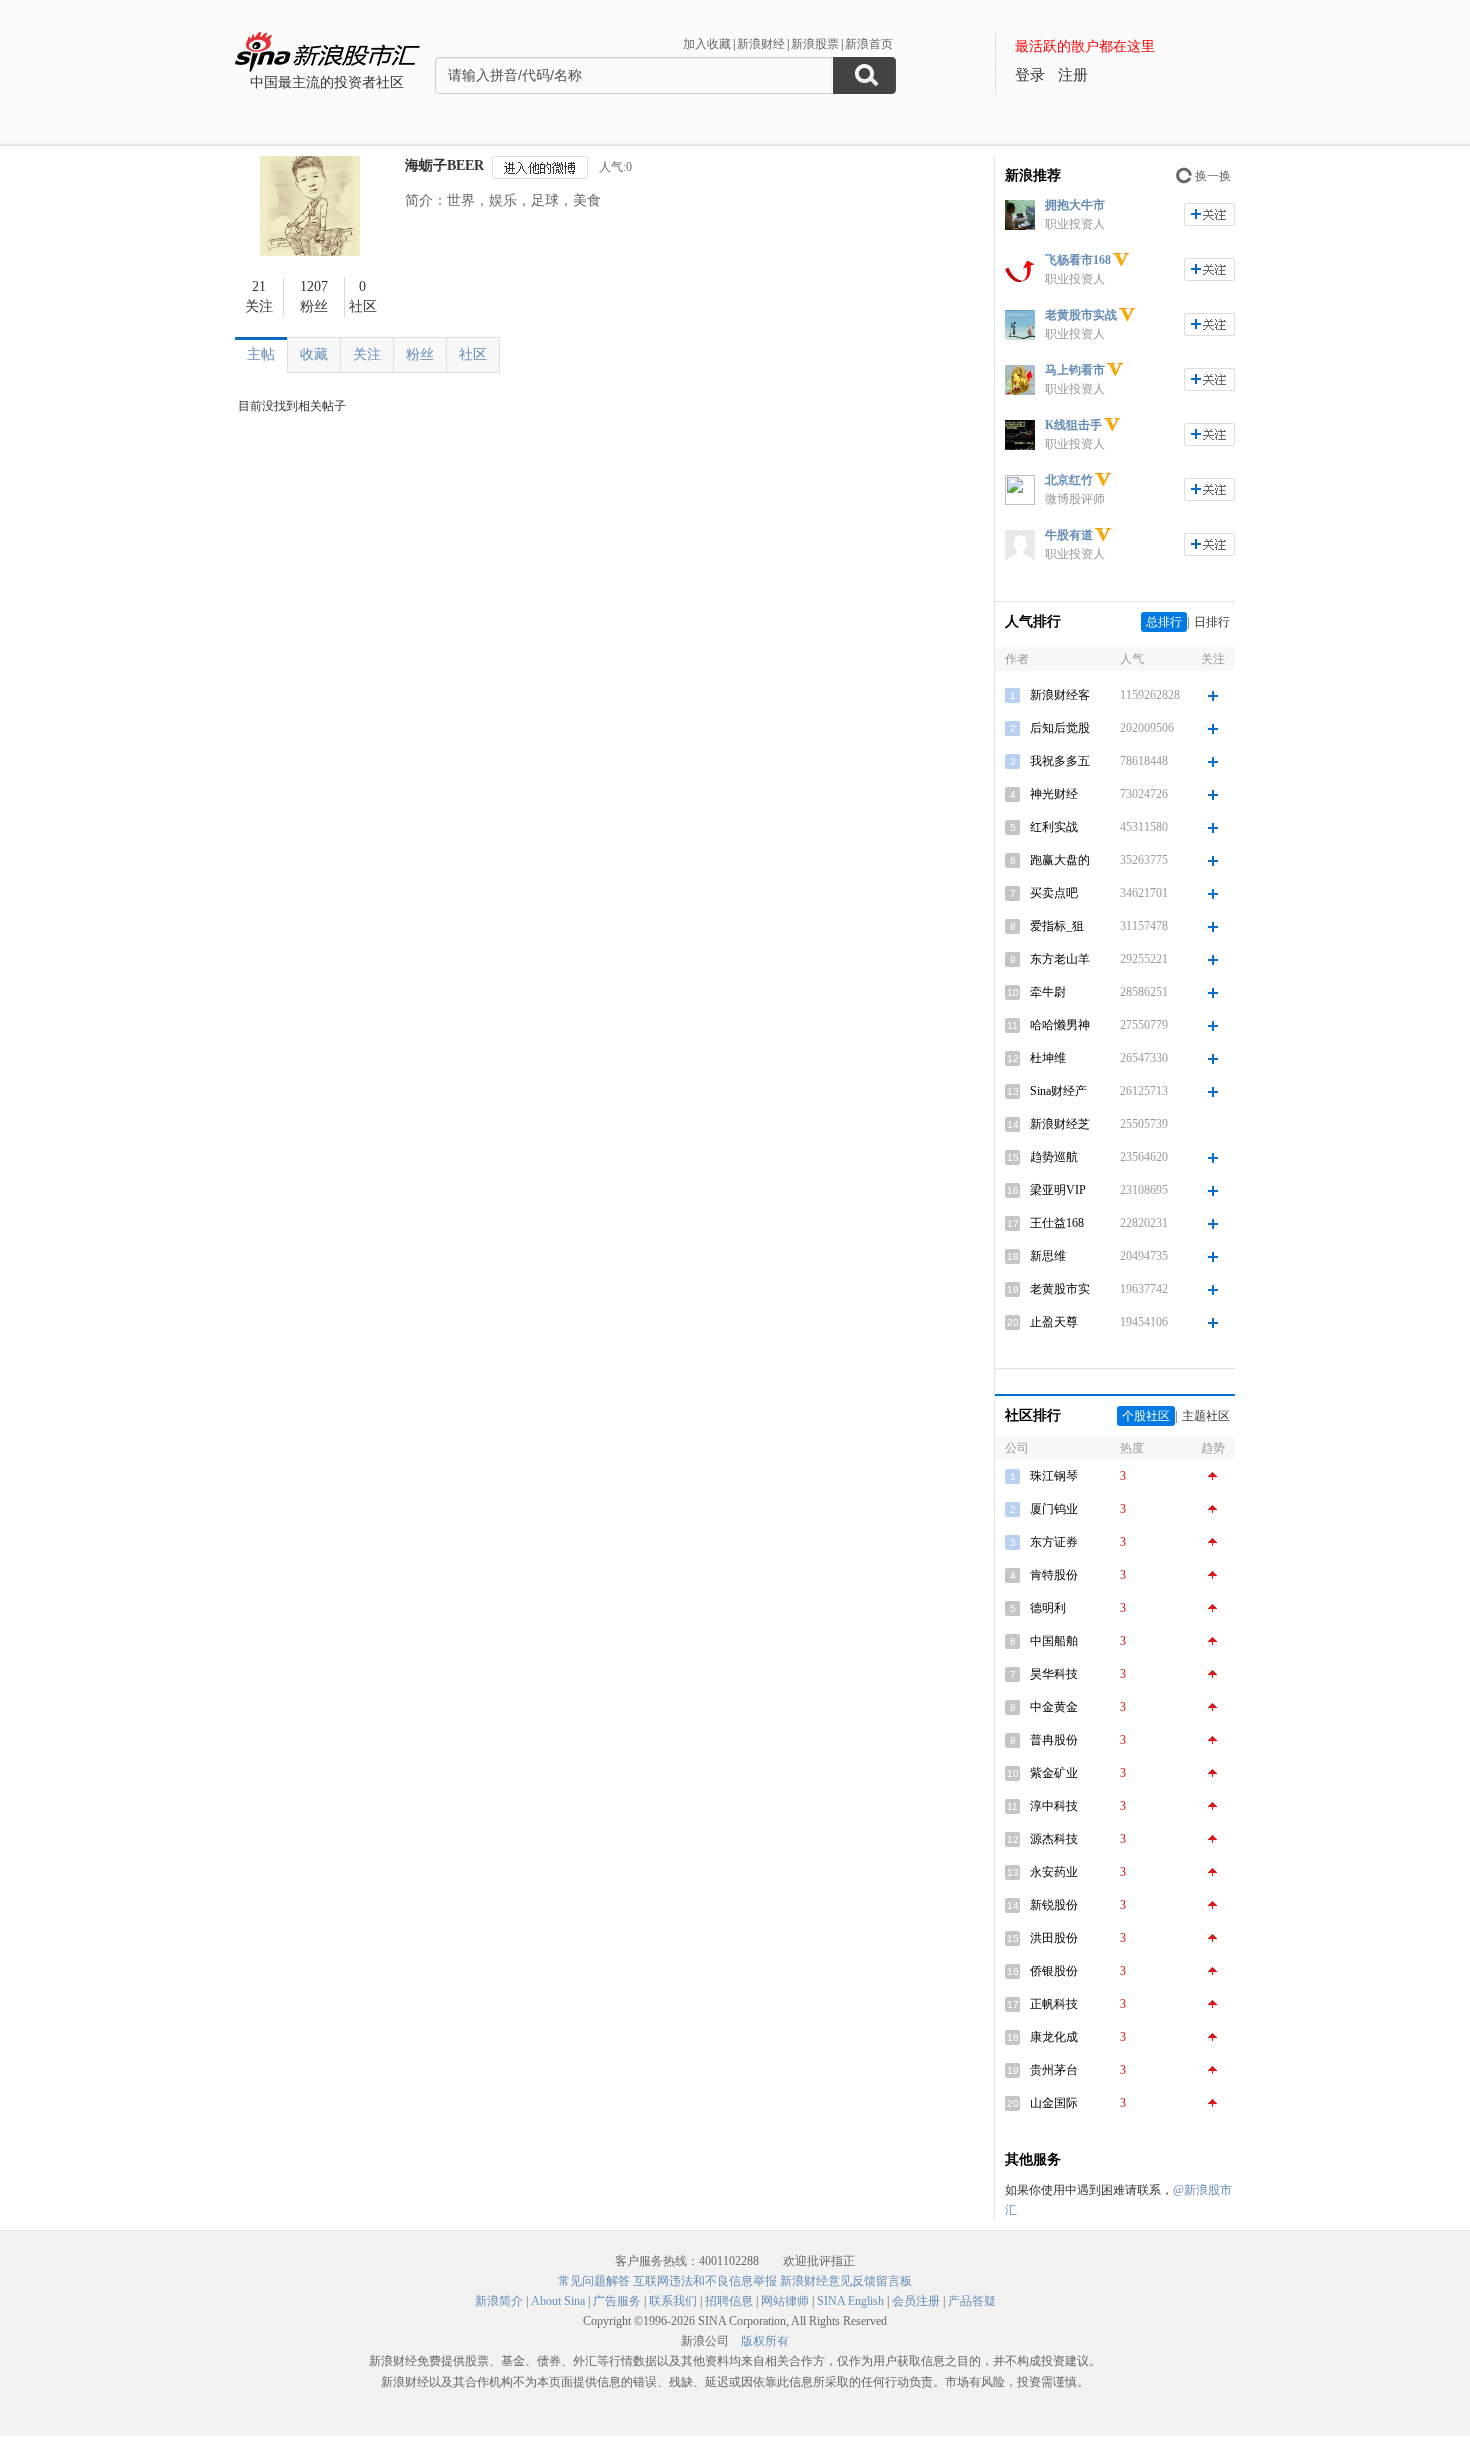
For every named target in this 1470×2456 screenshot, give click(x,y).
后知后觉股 (1060, 728)
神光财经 (1054, 794)
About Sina (558, 2301)
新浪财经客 (1060, 695)
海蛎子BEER (444, 165)
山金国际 (1054, 2103)
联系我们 (673, 2301)
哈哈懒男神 (1060, 1025)
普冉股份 (1054, 1740)
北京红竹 (1069, 480)
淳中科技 (1054, 1806)
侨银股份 (1054, 1971)
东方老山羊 (1060, 959)
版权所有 (765, 2341)
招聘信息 (729, 2301)
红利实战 (1054, 827)
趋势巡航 (1054, 1157)
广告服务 (617, 2301)
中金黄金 (1054, 1707)
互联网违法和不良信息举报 (705, 2281)
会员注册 (916, 2301)
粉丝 (420, 354)
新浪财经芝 (1060, 1124)
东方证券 (1054, 1542)
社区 (473, 354)
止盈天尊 (1054, 1322)
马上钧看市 (1075, 370)
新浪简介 (499, 2301)
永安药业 (1054, 1872)
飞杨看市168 (1078, 260)
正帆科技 (1054, 2004)
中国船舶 (1054, 1641)
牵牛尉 (1048, 992)
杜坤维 (1048, 1058)
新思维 (1048, 1256)
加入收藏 (707, 44)
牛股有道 (1069, 535)
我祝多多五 (1060, 761)
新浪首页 (869, 44)
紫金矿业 (1054, 1773)
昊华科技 (1054, 1674)
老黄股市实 (1060, 1289)
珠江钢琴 (1054, 1476)
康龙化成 (1054, 2037)
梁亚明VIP (1058, 1190)
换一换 (1213, 176)
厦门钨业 (1054, 1509)
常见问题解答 (594, 2281)
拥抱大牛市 (1075, 205)
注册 (1073, 75)
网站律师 (785, 2301)
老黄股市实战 (1081, 315)
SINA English (850, 2301)
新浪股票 (815, 44)
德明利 (1048, 1608)
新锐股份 (1054, 1905)
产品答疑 (972, 2301)
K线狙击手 (1073, 425)
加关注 (1209, 214)
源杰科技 (1054, 1839)
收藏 (314, 354)
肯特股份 (1054, 1575)
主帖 (261, 354)
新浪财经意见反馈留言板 (846, 2281)
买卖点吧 (1054, 893)
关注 (367, 354)
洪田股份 (1054, 1938)
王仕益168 (1057, 1223)
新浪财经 (761, 44)
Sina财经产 (1058, 1091)
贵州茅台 (1054, 2070)
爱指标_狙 (1057, 926)
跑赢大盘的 (1060, 860)
